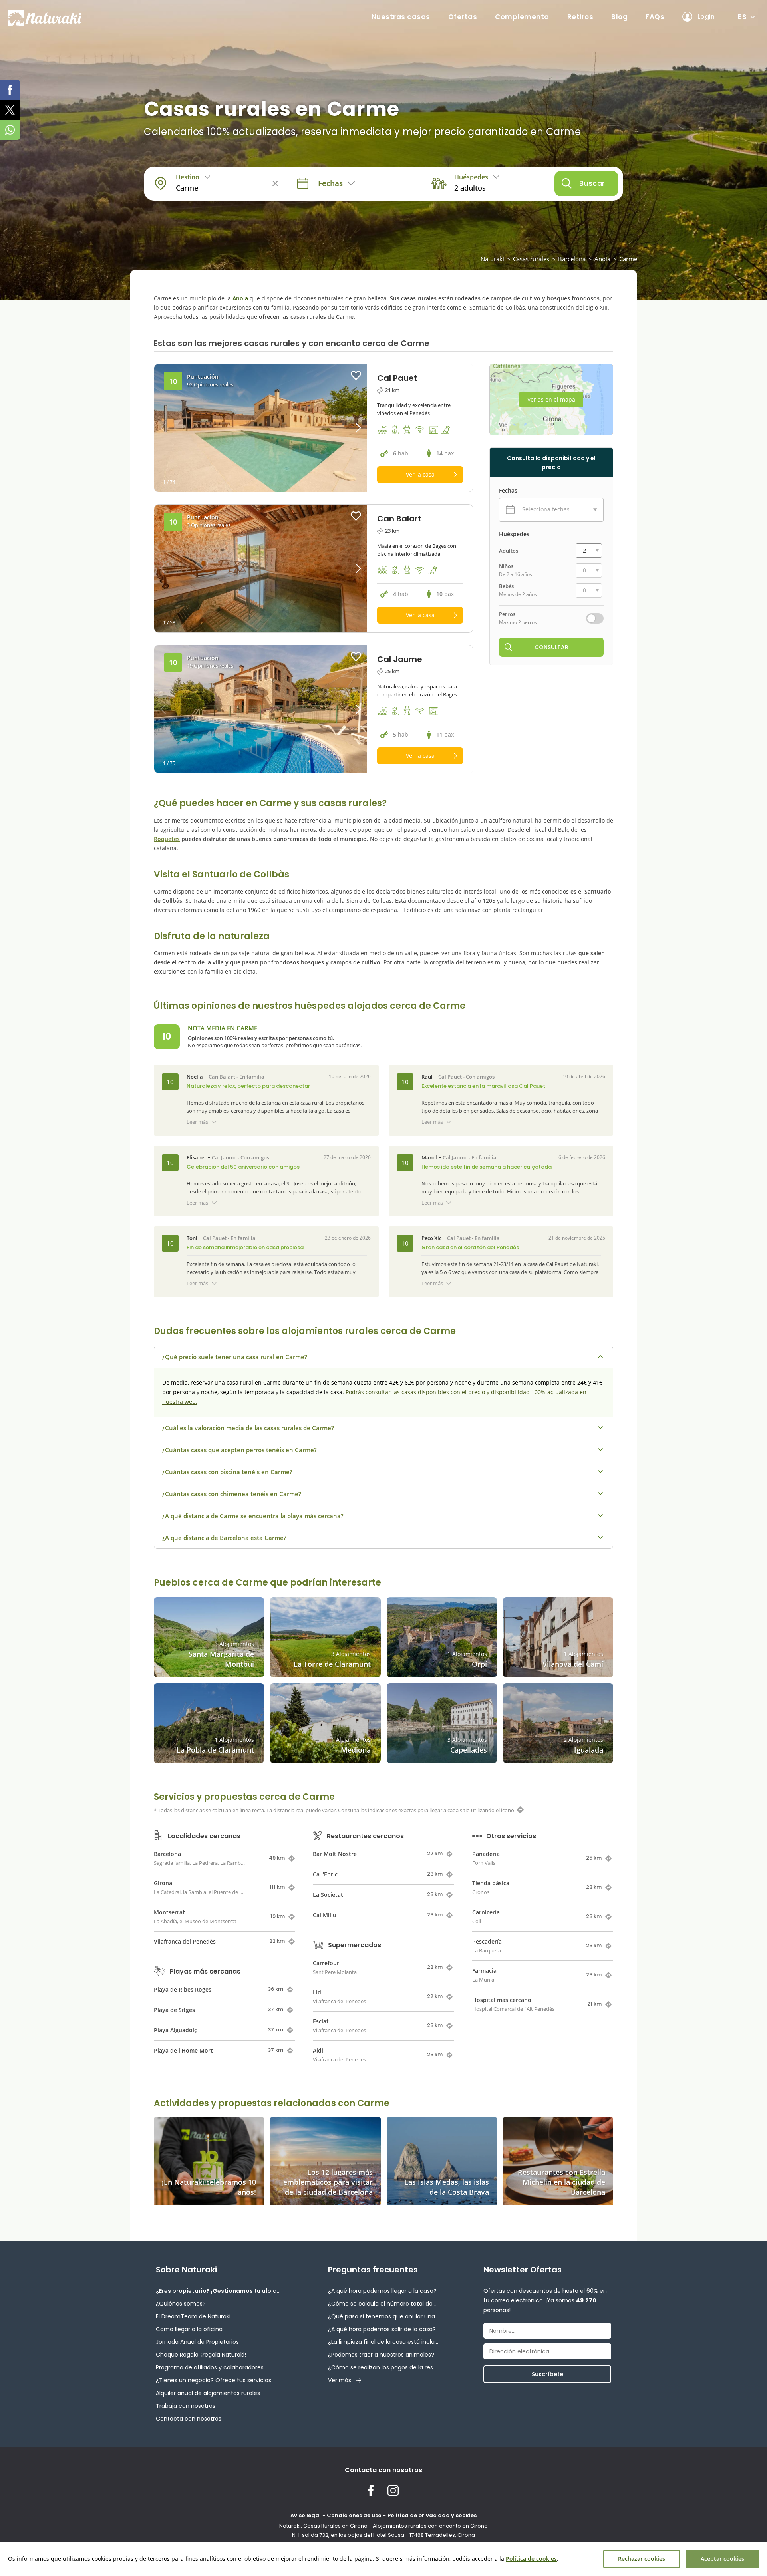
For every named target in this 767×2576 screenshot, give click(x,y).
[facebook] (10, 90)
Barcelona (572, 259)
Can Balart (222, 1077)
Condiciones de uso (354, 2515)
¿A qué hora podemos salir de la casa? (382, 2329)
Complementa (522, 17)
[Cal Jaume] (261, 709)
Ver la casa (420, 474)
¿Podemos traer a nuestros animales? (381, 2355)
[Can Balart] (261, 568)
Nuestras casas (401, 17)
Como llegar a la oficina (189, 2329)
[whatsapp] (10, 130)
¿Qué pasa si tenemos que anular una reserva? (383, 2316)
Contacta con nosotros (189, 2419)
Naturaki (492, 259)
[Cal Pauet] (261, 428)
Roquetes (167, 839)
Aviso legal (306, 2515)
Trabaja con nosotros (186, 2406)
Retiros (580, 17)
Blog (619, 17)
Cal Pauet (450, 1077)
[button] (341, 428)
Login (706, 17)
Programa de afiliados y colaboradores (210, 2367)
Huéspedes (514, 534)
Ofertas (463, 17)
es (742, 17)
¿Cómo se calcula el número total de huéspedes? (383, 2304)
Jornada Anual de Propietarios (197, 2342)
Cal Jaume (224, 1157)
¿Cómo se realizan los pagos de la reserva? (383, 2367)
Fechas (508, 491)
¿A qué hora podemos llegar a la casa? (382, 2291)
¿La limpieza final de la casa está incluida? (383, 2342)
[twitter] (10, 110)
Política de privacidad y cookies (432, 2515)
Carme (628, 259)
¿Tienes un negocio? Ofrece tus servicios (214, 2380)
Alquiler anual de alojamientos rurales (208, 2393)
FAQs (655, 17)
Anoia (602, 259)
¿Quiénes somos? (181, 2304)
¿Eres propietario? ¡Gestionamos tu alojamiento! (220, 2291)
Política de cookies (531, 2559)
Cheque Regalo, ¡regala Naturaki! (201, 2355)
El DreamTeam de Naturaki (193, 2316)
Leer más (197, 1122)
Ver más (340, 2380)
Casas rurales (531, 259)
